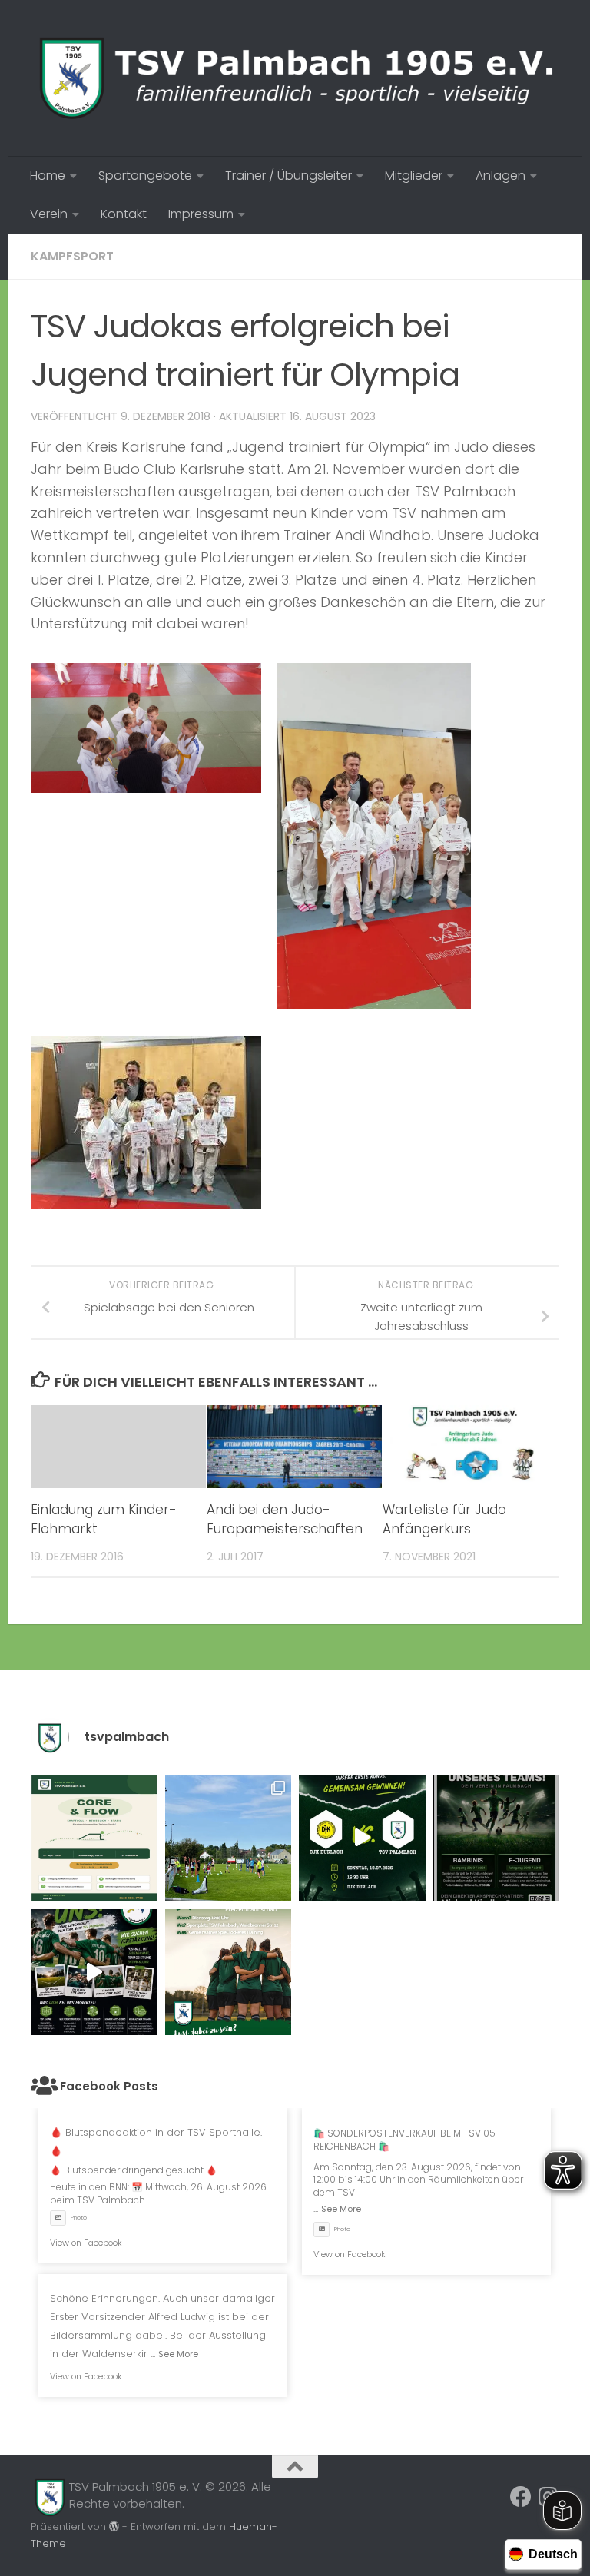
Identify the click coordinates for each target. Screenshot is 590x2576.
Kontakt (124, 214)
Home (48, 176)
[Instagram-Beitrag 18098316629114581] (94, 1838)
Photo (79, 2218)
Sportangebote (145, 176)
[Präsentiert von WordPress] (114, 2526)
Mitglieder (414, 176)
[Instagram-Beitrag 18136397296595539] (362, 1838)
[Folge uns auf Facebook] (521, 2497)
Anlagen (501, 176)
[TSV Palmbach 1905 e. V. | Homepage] (295, 78)
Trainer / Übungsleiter (288, 176)
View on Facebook (86, 2243)
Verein (49, 214)
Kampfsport (72, 256)
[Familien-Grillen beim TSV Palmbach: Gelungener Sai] (229, 1838)
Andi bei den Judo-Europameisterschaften (285, 1520)
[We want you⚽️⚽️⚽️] (229, 1973)
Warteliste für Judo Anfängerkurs (444, 1520)
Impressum (201, 214)
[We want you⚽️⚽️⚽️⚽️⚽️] (497, 1838)
